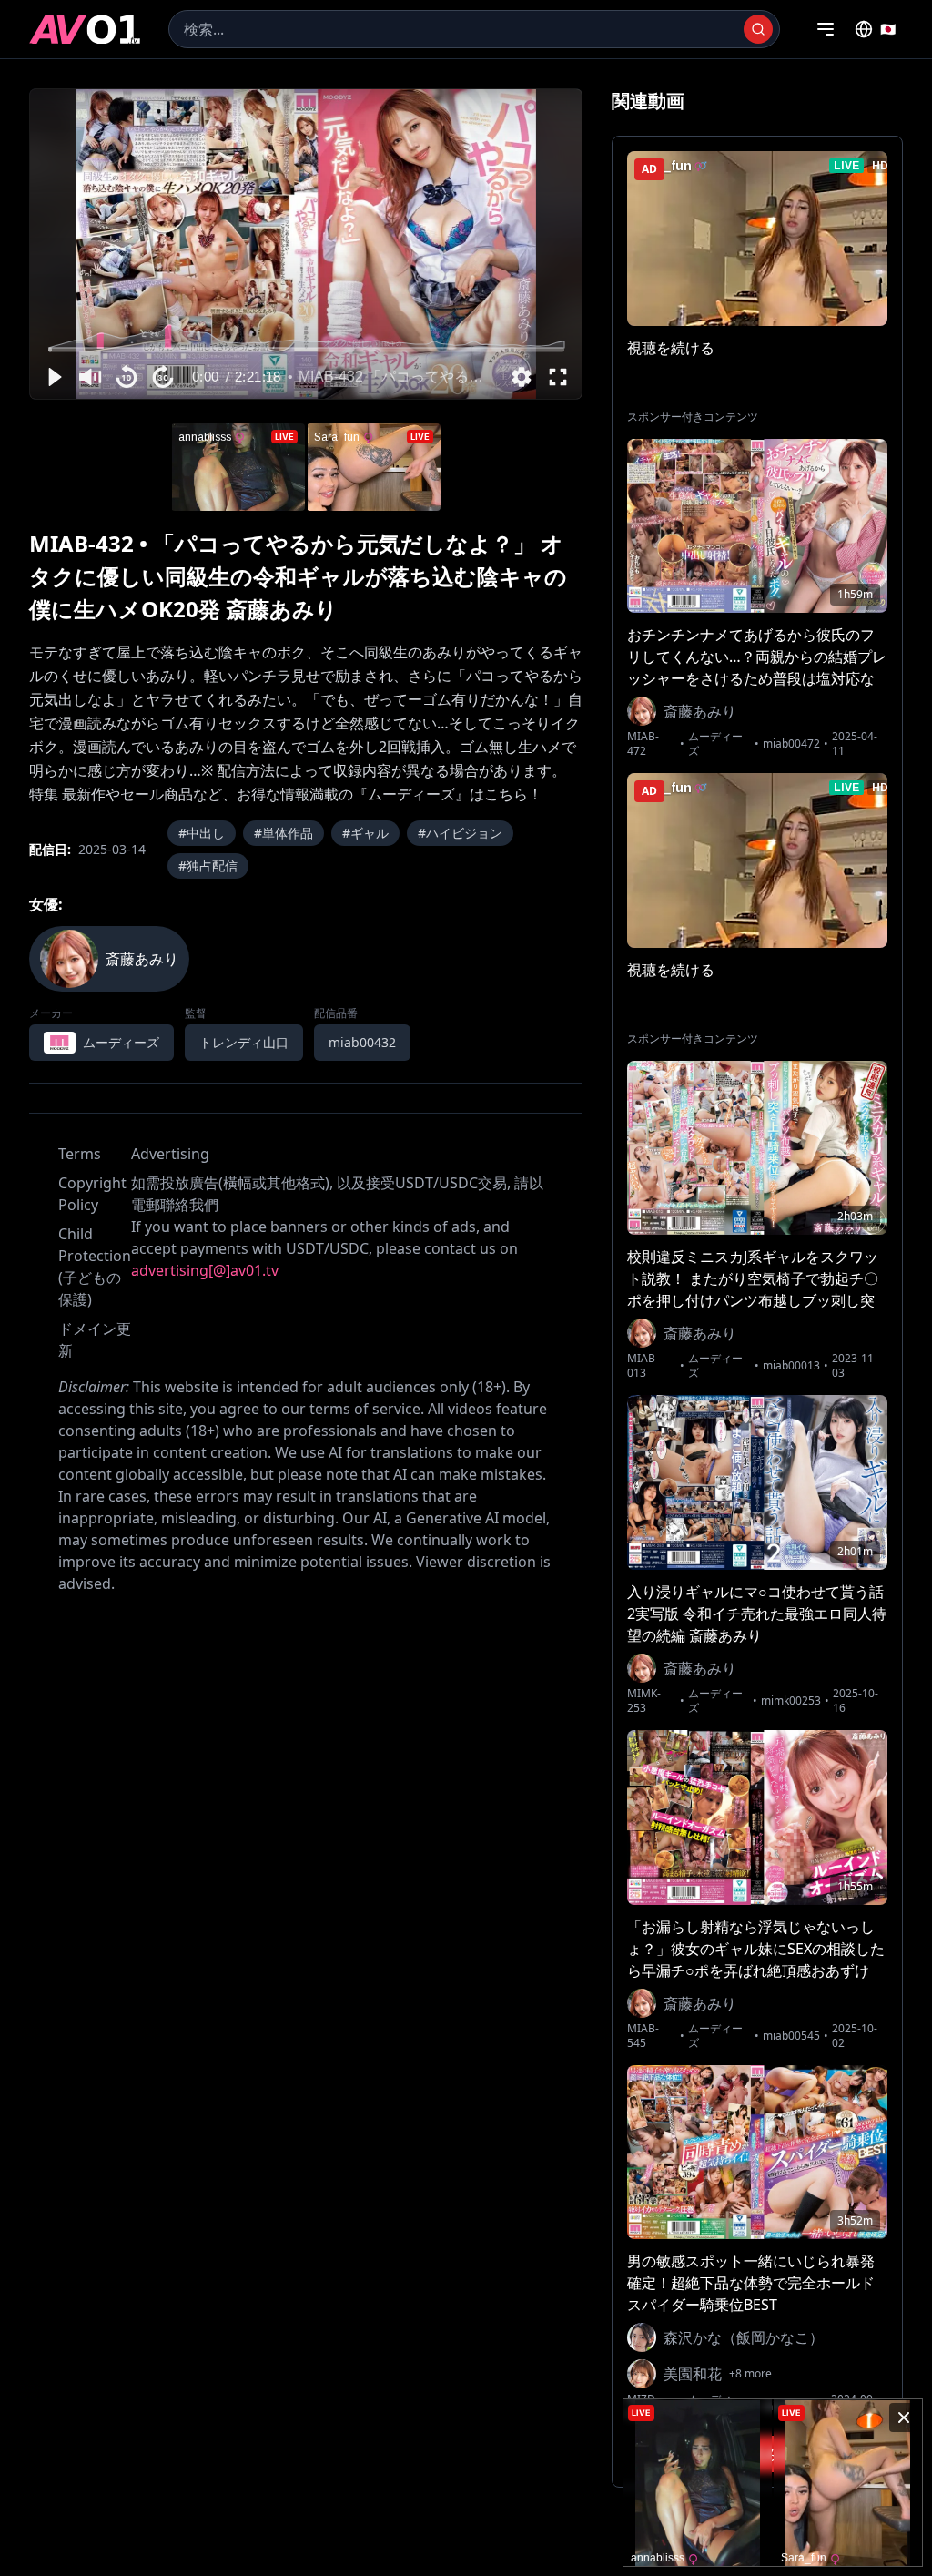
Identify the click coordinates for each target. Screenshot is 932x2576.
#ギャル (365, 833)
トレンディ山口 (244, 1042)
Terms (80, 1154)
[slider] (306, 349)
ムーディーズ (715, 744)
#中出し (202, 833)
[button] (54, 377)
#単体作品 (284, 833)
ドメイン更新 (95, 1339)
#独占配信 (208, 865)
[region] (306, 244)
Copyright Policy (92, 1194)
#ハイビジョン (460, 833)
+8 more (750, 2374)
